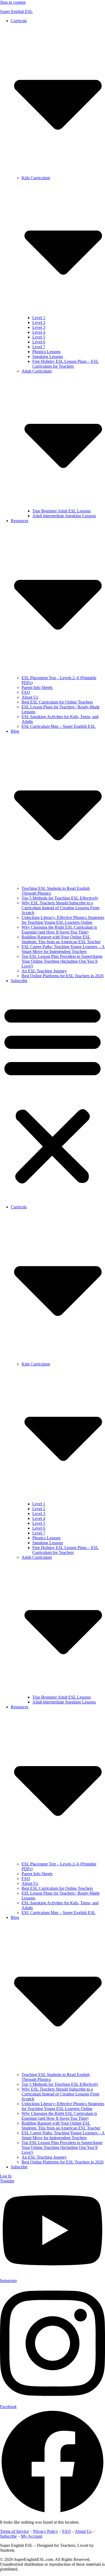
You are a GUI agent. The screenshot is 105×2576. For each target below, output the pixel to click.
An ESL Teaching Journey (44, 971)
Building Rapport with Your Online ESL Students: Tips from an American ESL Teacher (61, 939)
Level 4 (39, 332)
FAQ (26, 692)
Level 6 (39, 342)
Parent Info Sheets (37, 687)
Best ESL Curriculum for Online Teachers (57, 702)
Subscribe (19, 981)
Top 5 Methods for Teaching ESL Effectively (60, 898)
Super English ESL (16, 11)
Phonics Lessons (46, 352)
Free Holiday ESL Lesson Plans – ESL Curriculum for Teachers (66, 364)
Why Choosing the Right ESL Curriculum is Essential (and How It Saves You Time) (59, 930)
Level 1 (39, 318)
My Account (32, 2536)
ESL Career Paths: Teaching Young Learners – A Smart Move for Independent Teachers (63, 949)
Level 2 (39, 322)
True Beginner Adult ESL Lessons (62, 511)
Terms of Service (14, 2531)
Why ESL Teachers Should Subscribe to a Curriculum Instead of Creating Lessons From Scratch (60, 908)
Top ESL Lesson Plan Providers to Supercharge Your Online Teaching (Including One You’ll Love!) (62, 961)
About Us (30, 697)
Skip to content (13, 2)
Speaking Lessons (48, 356)
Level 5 (39, 337)
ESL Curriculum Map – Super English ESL (59, 726)
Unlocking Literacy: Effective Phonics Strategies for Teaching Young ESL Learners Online (63, 920)
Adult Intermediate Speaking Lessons (64, 516)
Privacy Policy (45, 2531)
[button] (52, 1094)
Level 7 (39, 347)
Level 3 (39, 327)
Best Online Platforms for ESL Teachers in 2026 (63, 976)
